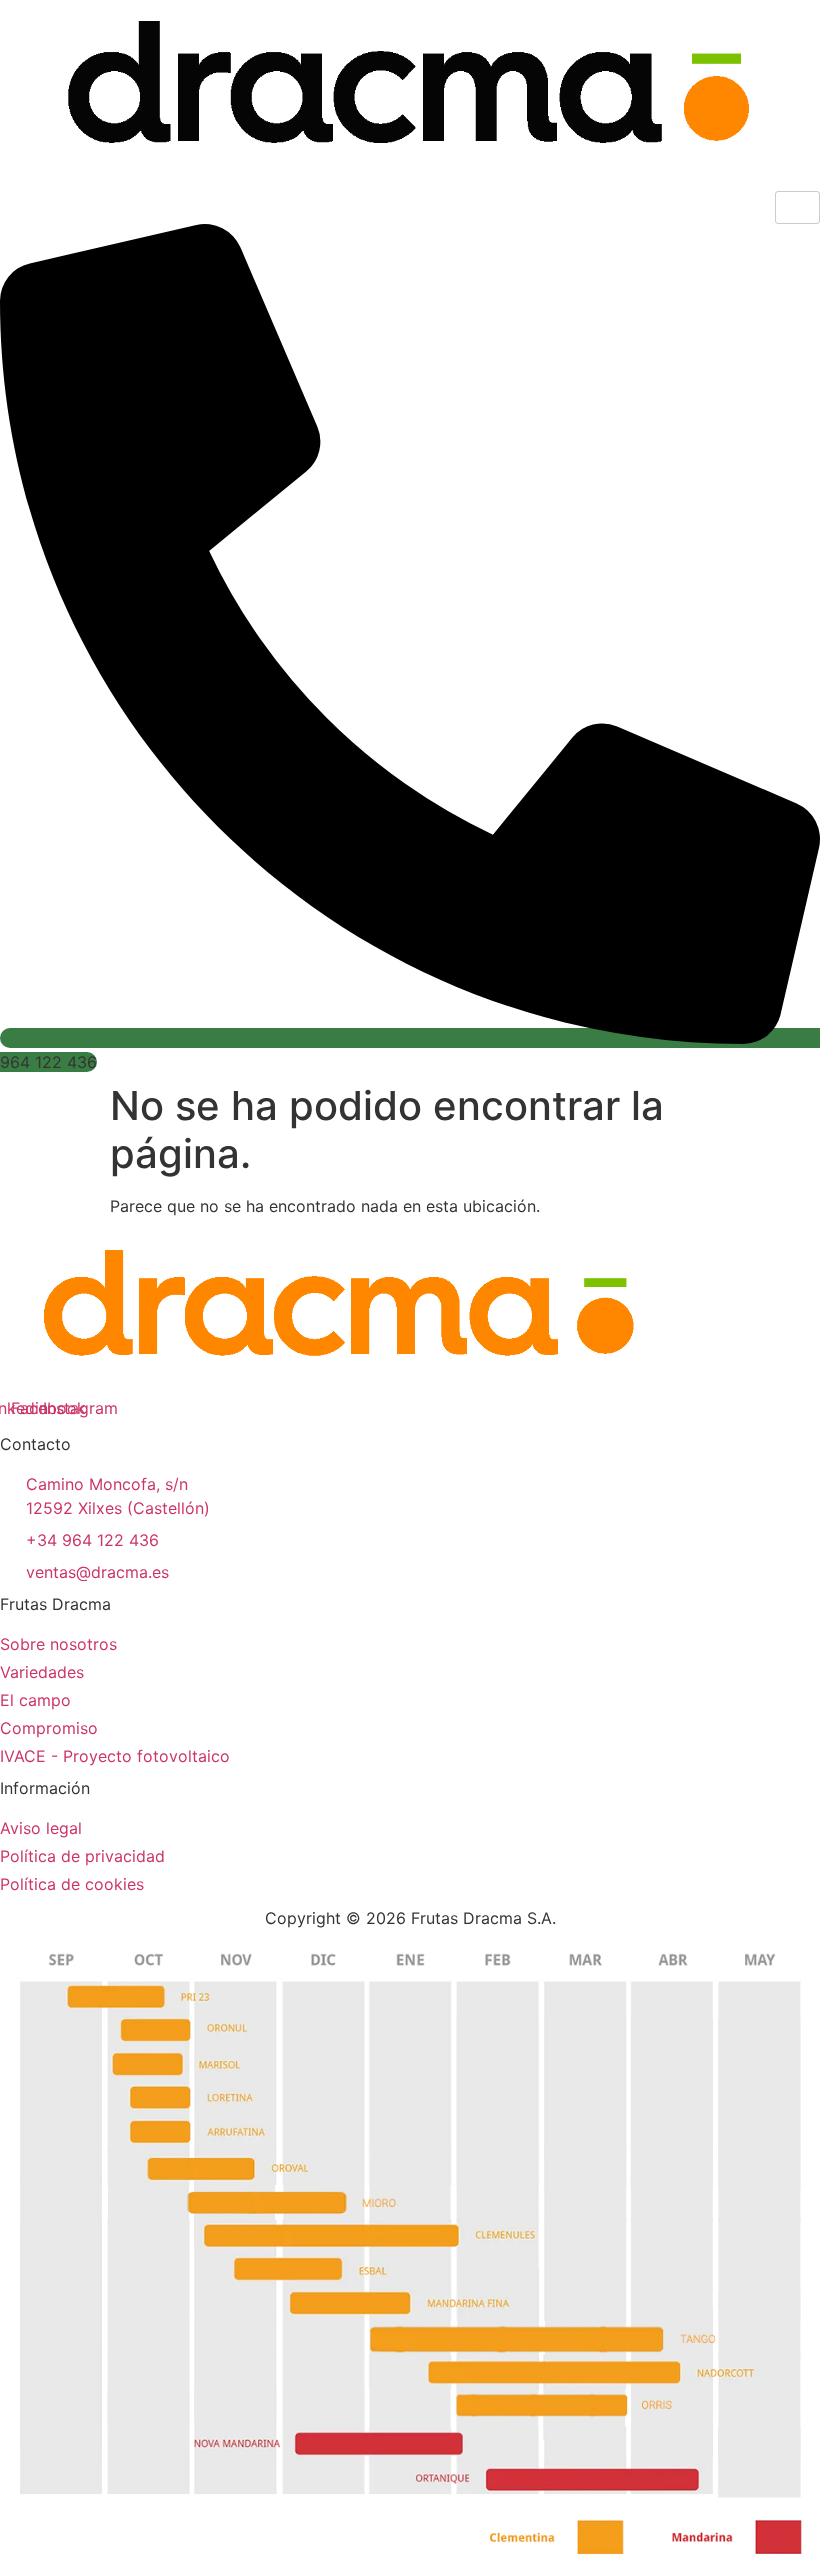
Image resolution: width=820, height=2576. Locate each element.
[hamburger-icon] (797, 207)
